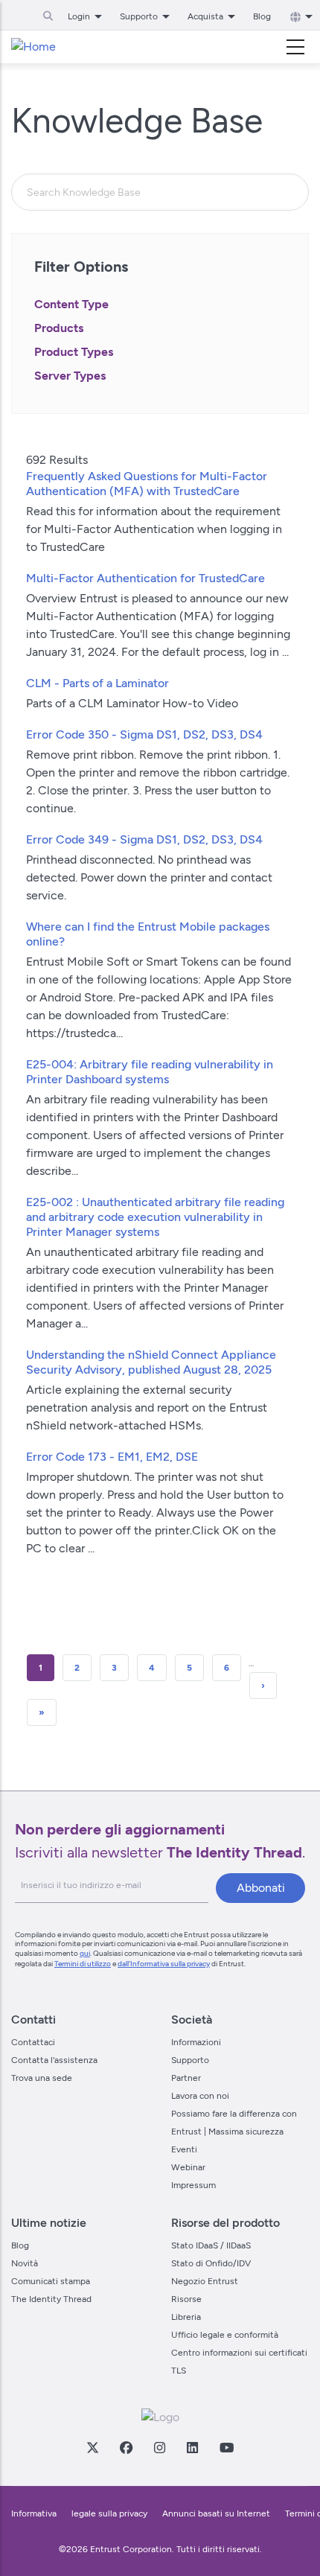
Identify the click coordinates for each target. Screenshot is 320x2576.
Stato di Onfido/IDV (211, 2263)
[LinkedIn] (192, 2447)
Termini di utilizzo (83, 1964)
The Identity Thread (51, 2299)
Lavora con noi (200, 2096)
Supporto (190, 2060)
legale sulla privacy (109, 2513)
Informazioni (196, 2042)
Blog (262, 16)
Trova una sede (42, 2078)
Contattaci (33, 2042)
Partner (186, 2078)
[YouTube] (226, 2447)
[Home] (33, 47)
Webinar (188, 2167)
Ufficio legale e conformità (225, 2335)
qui (85, 1953)
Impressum (193, 2185)
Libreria (186, 2317)
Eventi (184, 2149)
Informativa (34, 2513)
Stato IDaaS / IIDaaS (211, 2245)
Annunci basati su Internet (216, 2513)
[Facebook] (126, 2447)
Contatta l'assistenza (54, 2060)
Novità (25, 2263)
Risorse (186, 2299)
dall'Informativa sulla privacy (164, 1964)
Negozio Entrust (205, 2281)
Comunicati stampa (51, 2281)
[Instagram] (159, 2447)
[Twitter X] (92, 2447)
